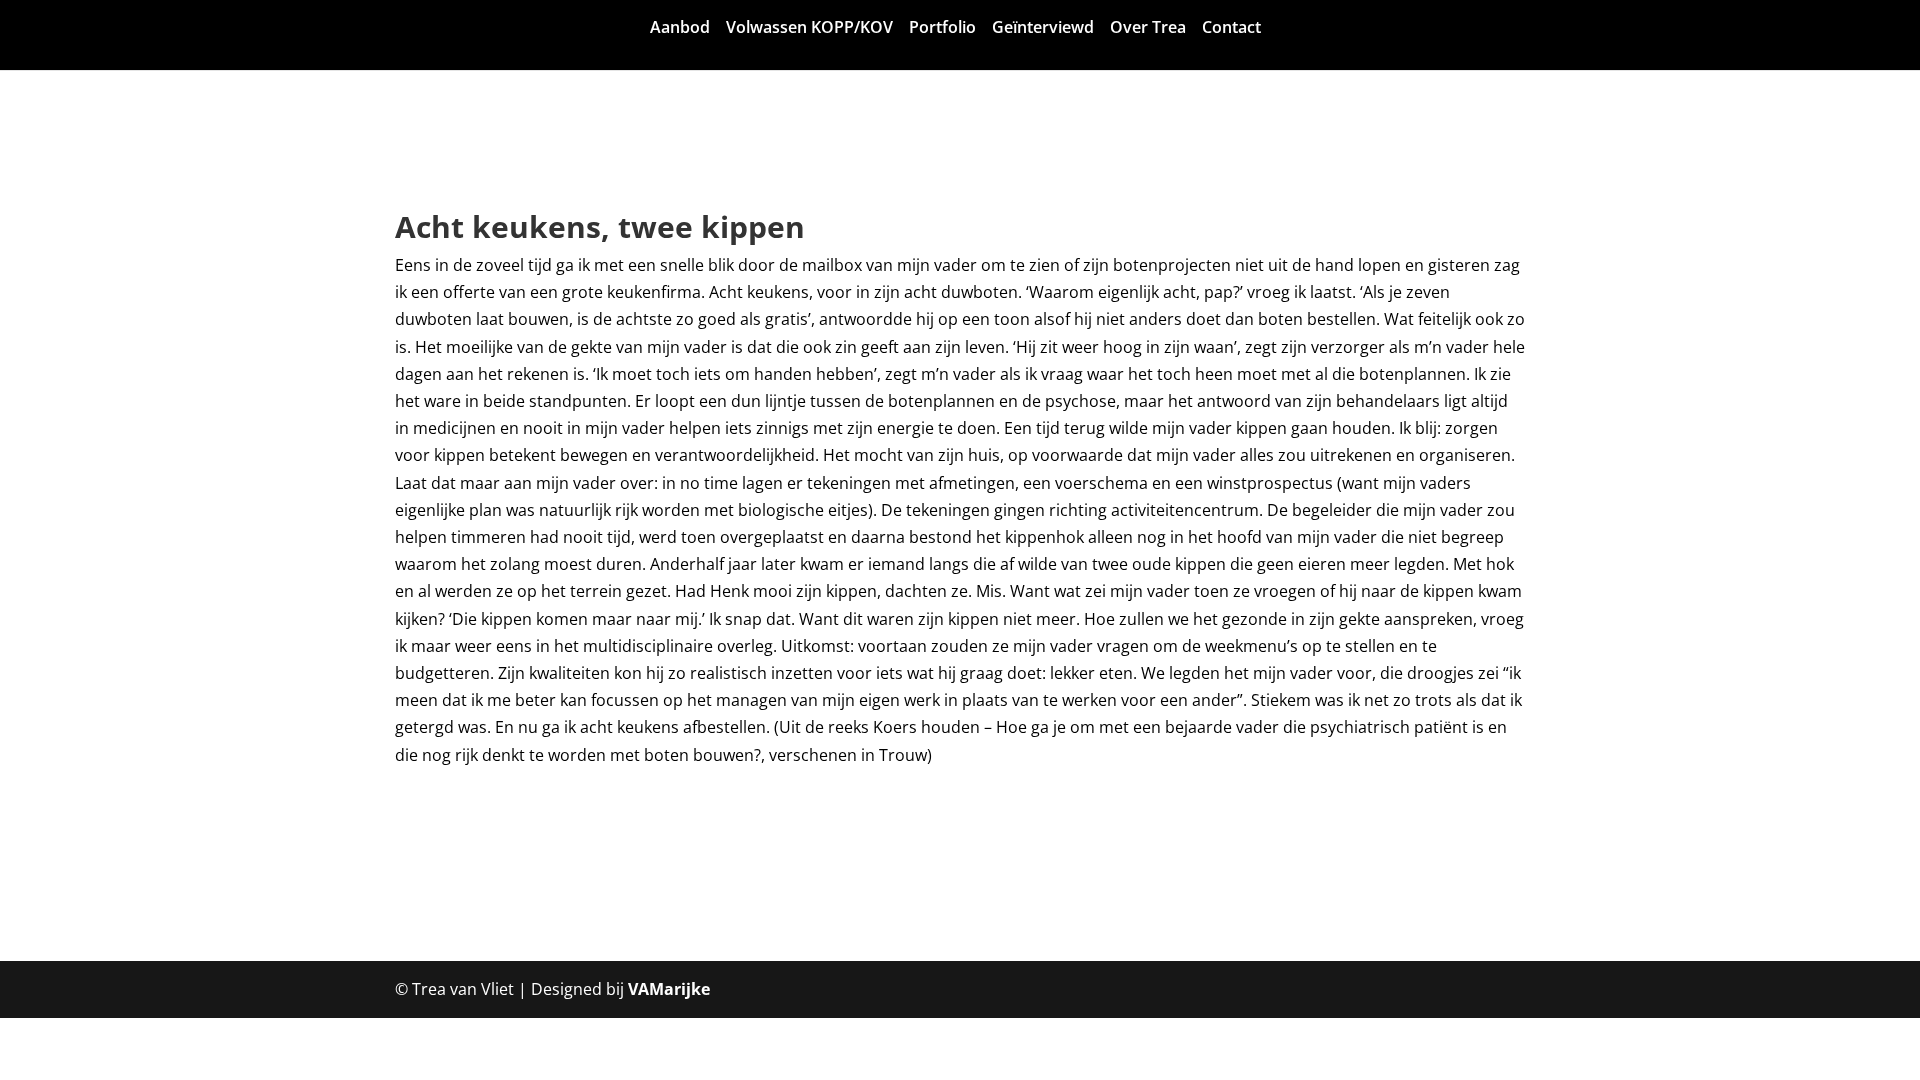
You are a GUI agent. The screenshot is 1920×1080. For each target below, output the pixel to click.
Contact (1246, 29)
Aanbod (695, 29)
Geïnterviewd (1058, 29)
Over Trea (1163, 29)
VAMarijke (669, 989)
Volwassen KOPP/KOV (824, 29)
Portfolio (957, 29)
